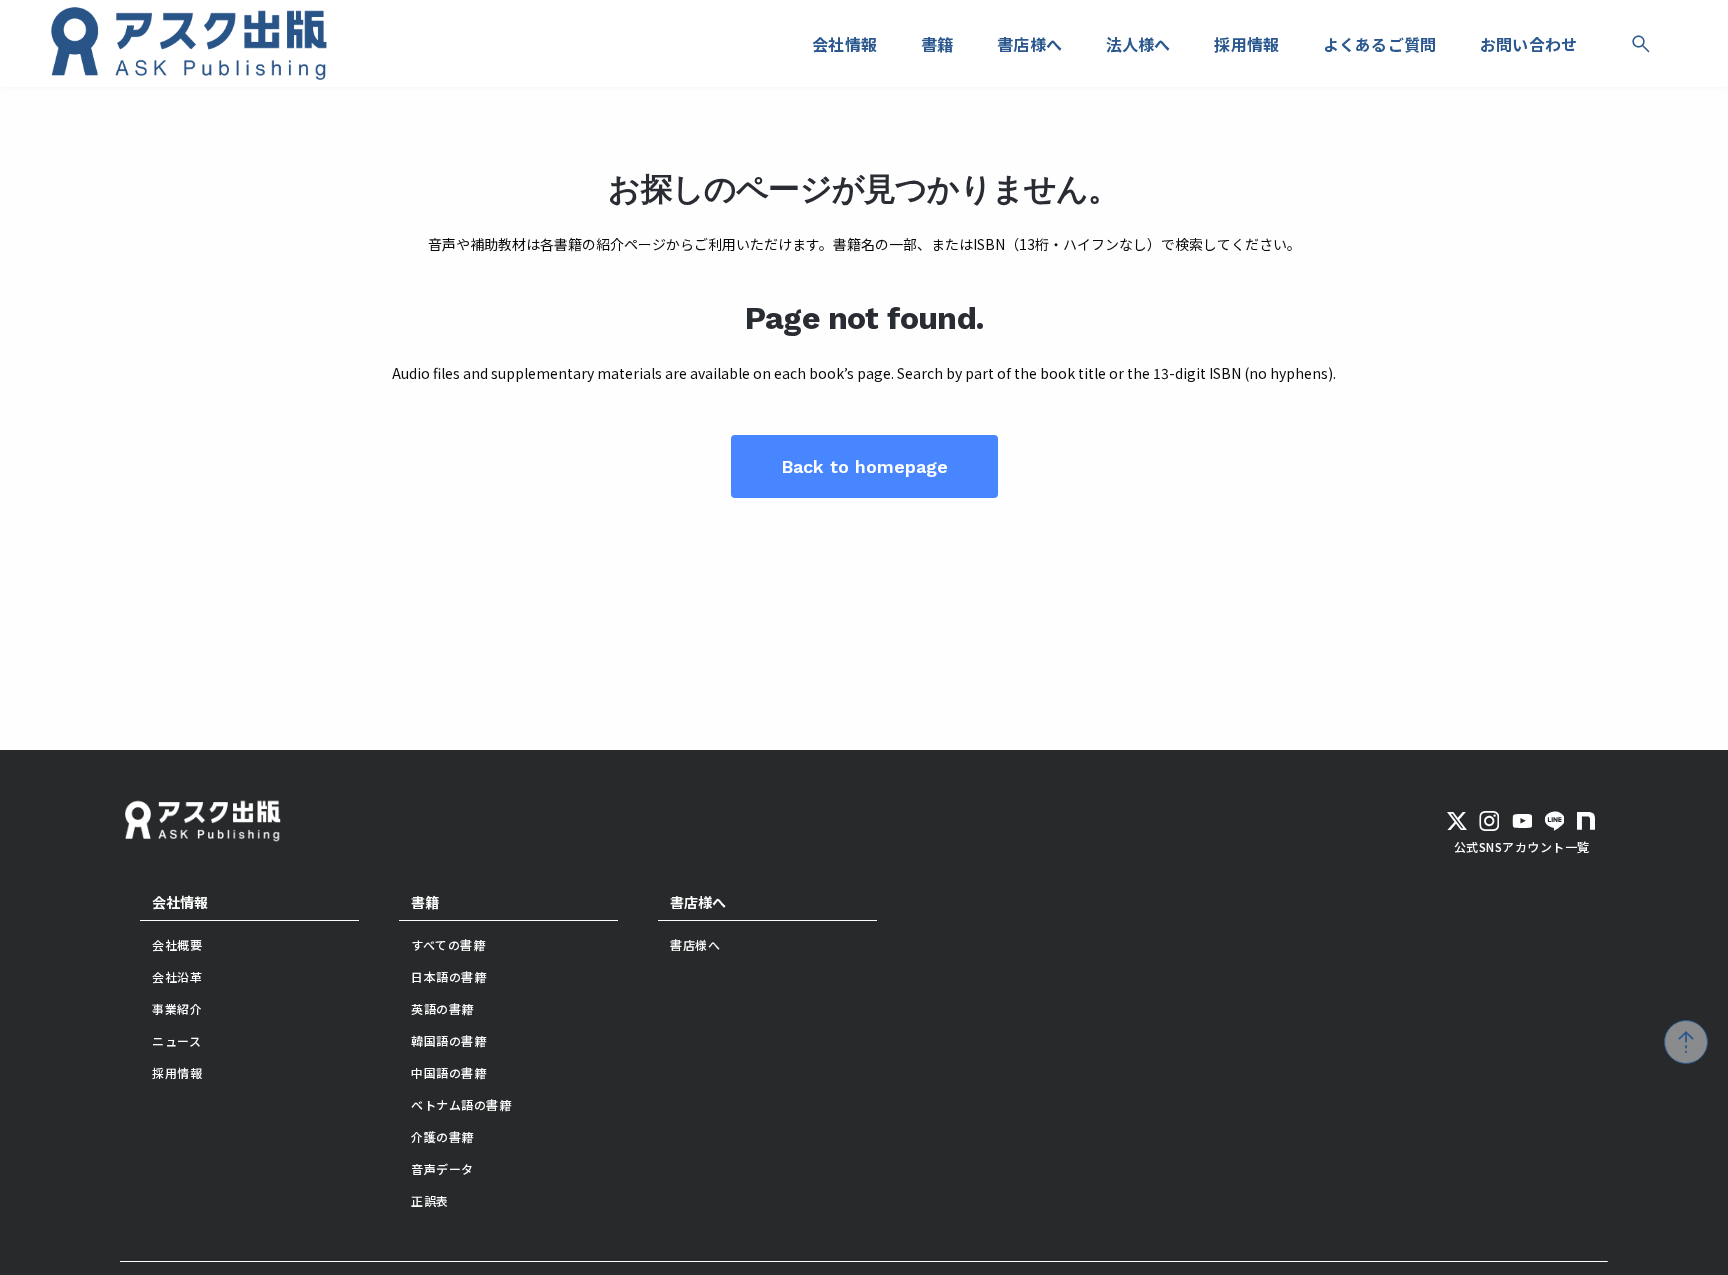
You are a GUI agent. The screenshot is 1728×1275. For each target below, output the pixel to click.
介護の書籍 (442, 1136)
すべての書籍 (448, 944)
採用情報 (177, 1072)
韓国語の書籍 (448, 1040)
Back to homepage (864, 466)
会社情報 (180, 902)
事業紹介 (177, 1008)
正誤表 (430, 1200)
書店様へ (698, 902)
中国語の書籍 (448, 1072)
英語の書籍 (442, 1008)
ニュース (176, 1040)
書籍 (425, 902)
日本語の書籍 (448, 976)
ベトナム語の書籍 (461, 1104)
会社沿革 (177, 976)
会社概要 (177, 944)
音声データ (442, 1168)
